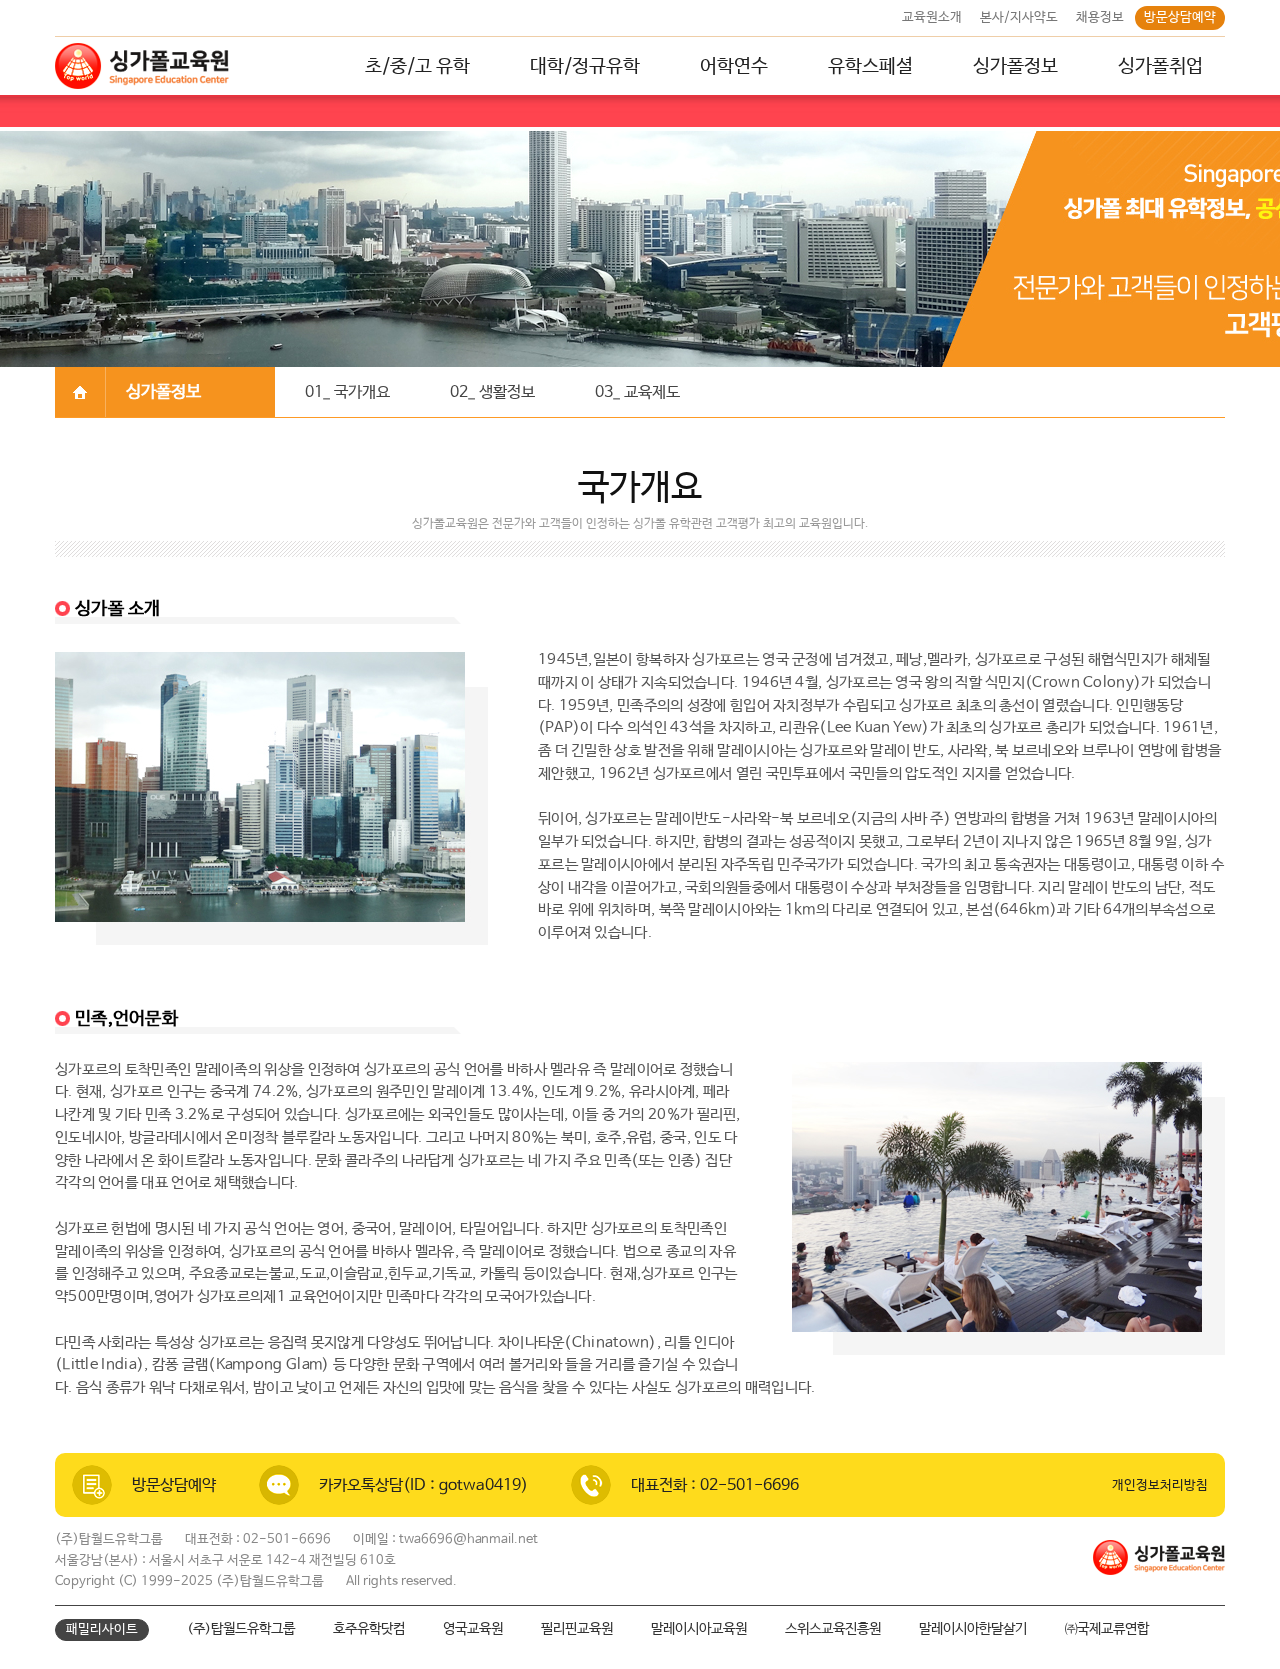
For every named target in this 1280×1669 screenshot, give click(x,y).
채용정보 (1100, 17)
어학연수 (734, 67)
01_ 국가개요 (347, 392)
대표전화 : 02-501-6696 (715, 1485)
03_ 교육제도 (637, 392)
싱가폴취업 (1160, 67)
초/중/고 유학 (417, 67)
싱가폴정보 (1015, 67)
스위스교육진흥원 (833, 1629)
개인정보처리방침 (1160, 1485)
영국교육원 (473, 1629)
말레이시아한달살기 (973, 1629)
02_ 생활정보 (492, 392)
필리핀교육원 (577, 1629)
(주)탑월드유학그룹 (241, 1629)
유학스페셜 (870, 67)
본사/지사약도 (1019, 17)
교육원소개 (932, 17)
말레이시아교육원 (699, 1629)
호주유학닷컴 (369, 1629)
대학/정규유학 (585, 67)
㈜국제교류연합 (1107, 1629)
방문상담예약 (1180, 17)
